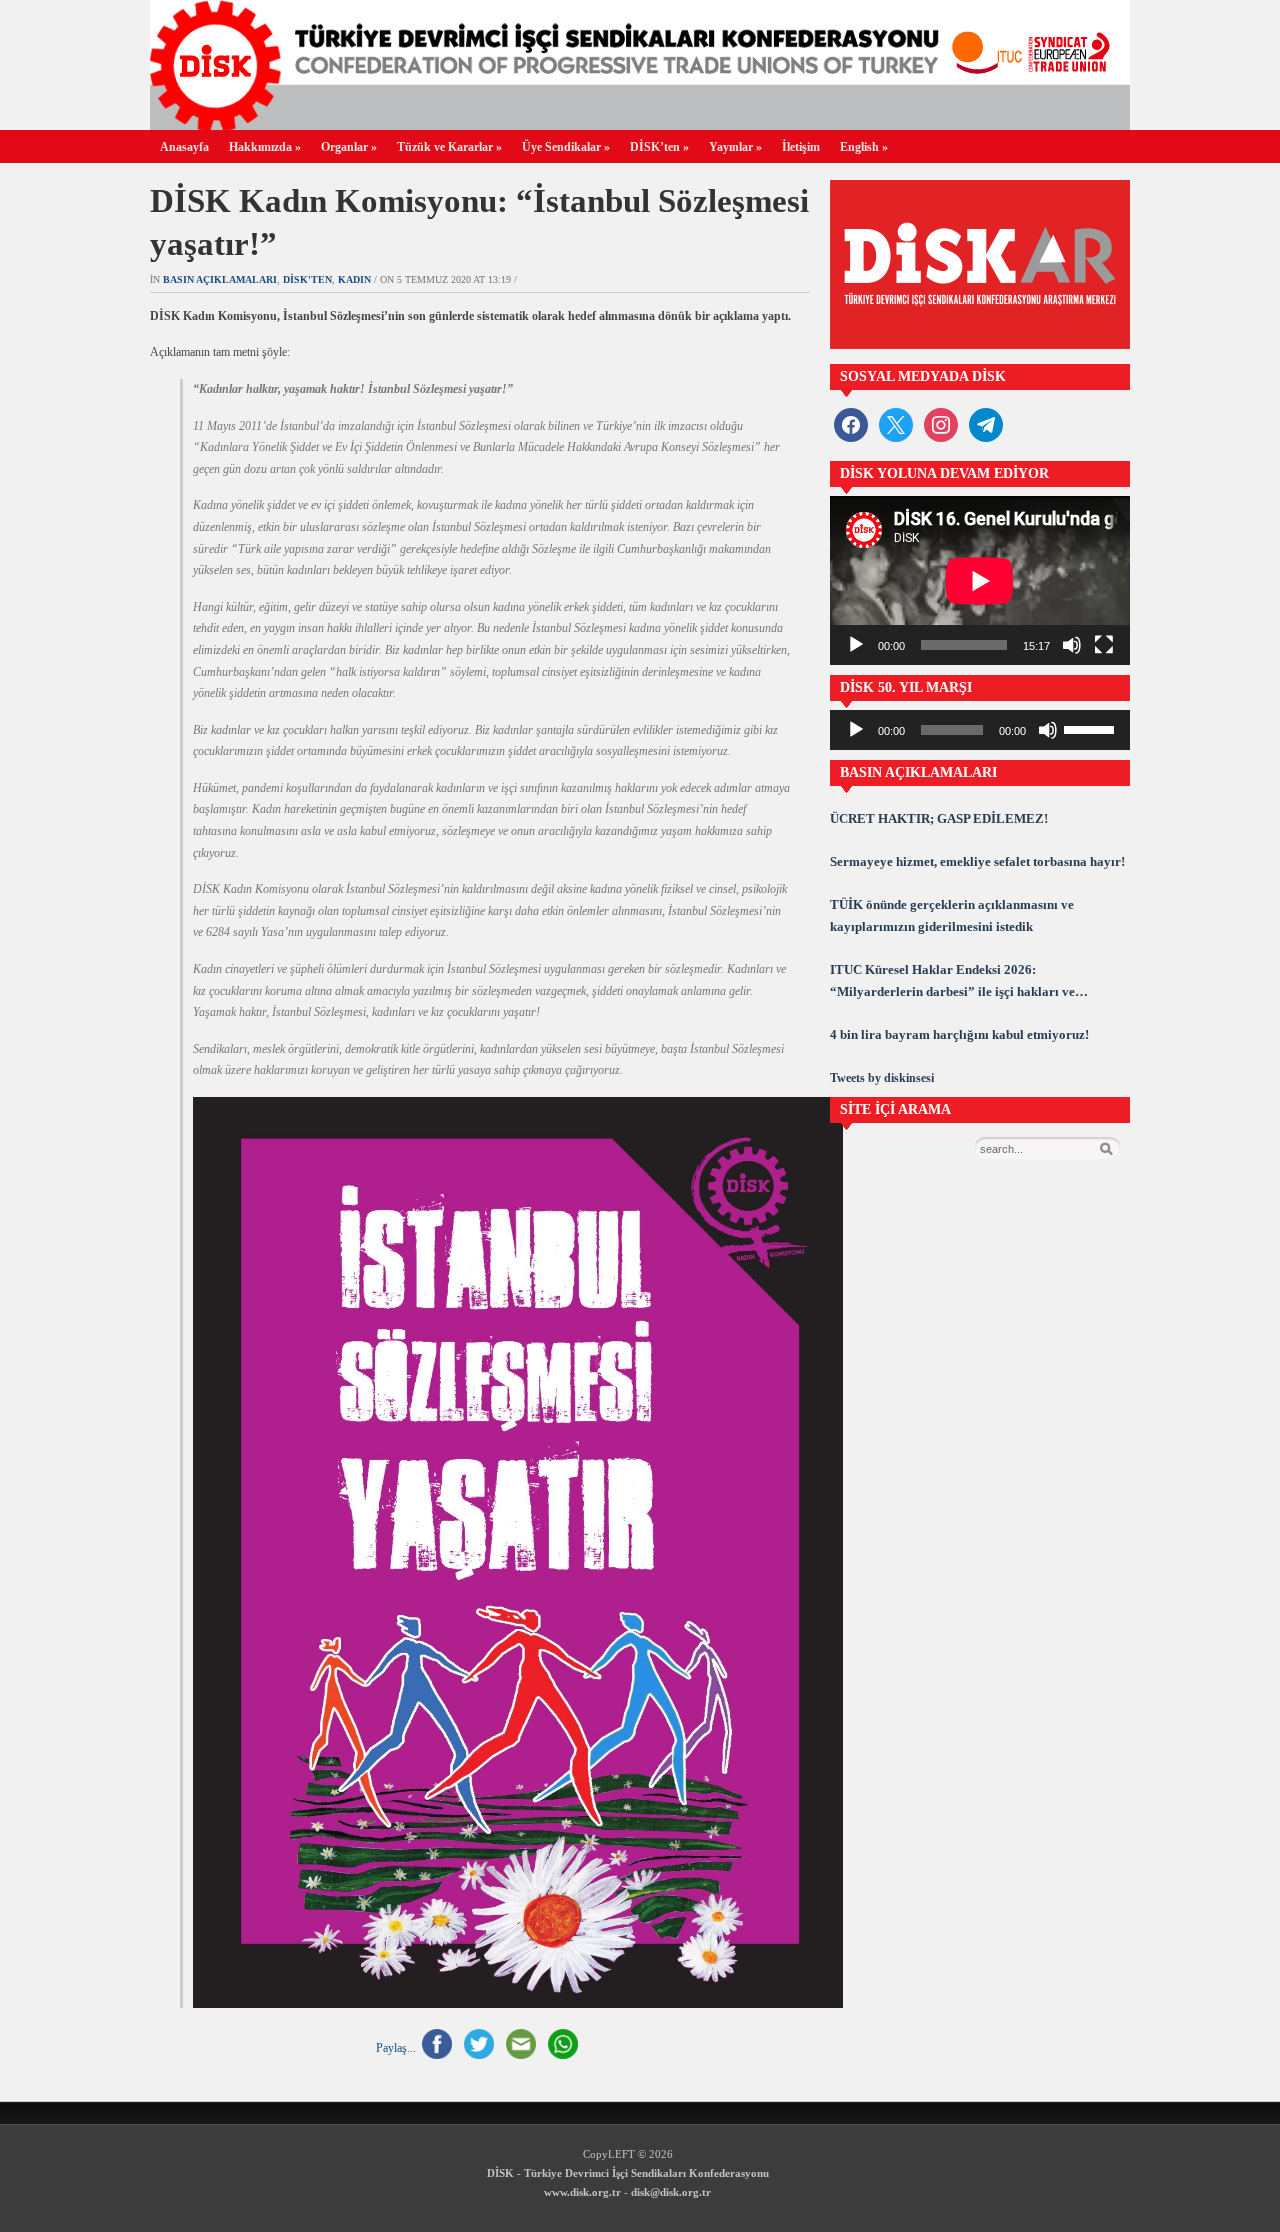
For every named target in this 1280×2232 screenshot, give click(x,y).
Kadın (354, 279)
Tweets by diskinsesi (882, 1078)
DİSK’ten (659, 147)
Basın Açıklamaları (220, 279)
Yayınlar (735, 147)
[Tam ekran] (1104, 645)
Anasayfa (184, 147)
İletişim (801, 147)
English (864, 147)
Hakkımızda (265, 147)
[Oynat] (856, 645)
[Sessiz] (1072, 645)
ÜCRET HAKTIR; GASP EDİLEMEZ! (939, 818)
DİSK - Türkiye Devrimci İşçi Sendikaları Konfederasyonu (628, 2173)
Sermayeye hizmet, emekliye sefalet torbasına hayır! (977, 861)
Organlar (349, 147)
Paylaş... (396, 2048)
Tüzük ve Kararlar (449, 147)
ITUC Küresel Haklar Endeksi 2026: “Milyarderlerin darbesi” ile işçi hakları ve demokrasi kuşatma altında (952, 982)
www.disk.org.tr (582, 2192)
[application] (980, 580)
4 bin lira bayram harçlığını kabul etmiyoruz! (959, 1034)
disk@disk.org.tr (671, 2192)
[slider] (1092, 728)
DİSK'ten (307, 279)
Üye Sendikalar (566, 147)
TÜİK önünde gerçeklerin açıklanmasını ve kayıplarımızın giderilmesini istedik (952, 915)
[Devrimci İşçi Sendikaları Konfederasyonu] (640, 124)
